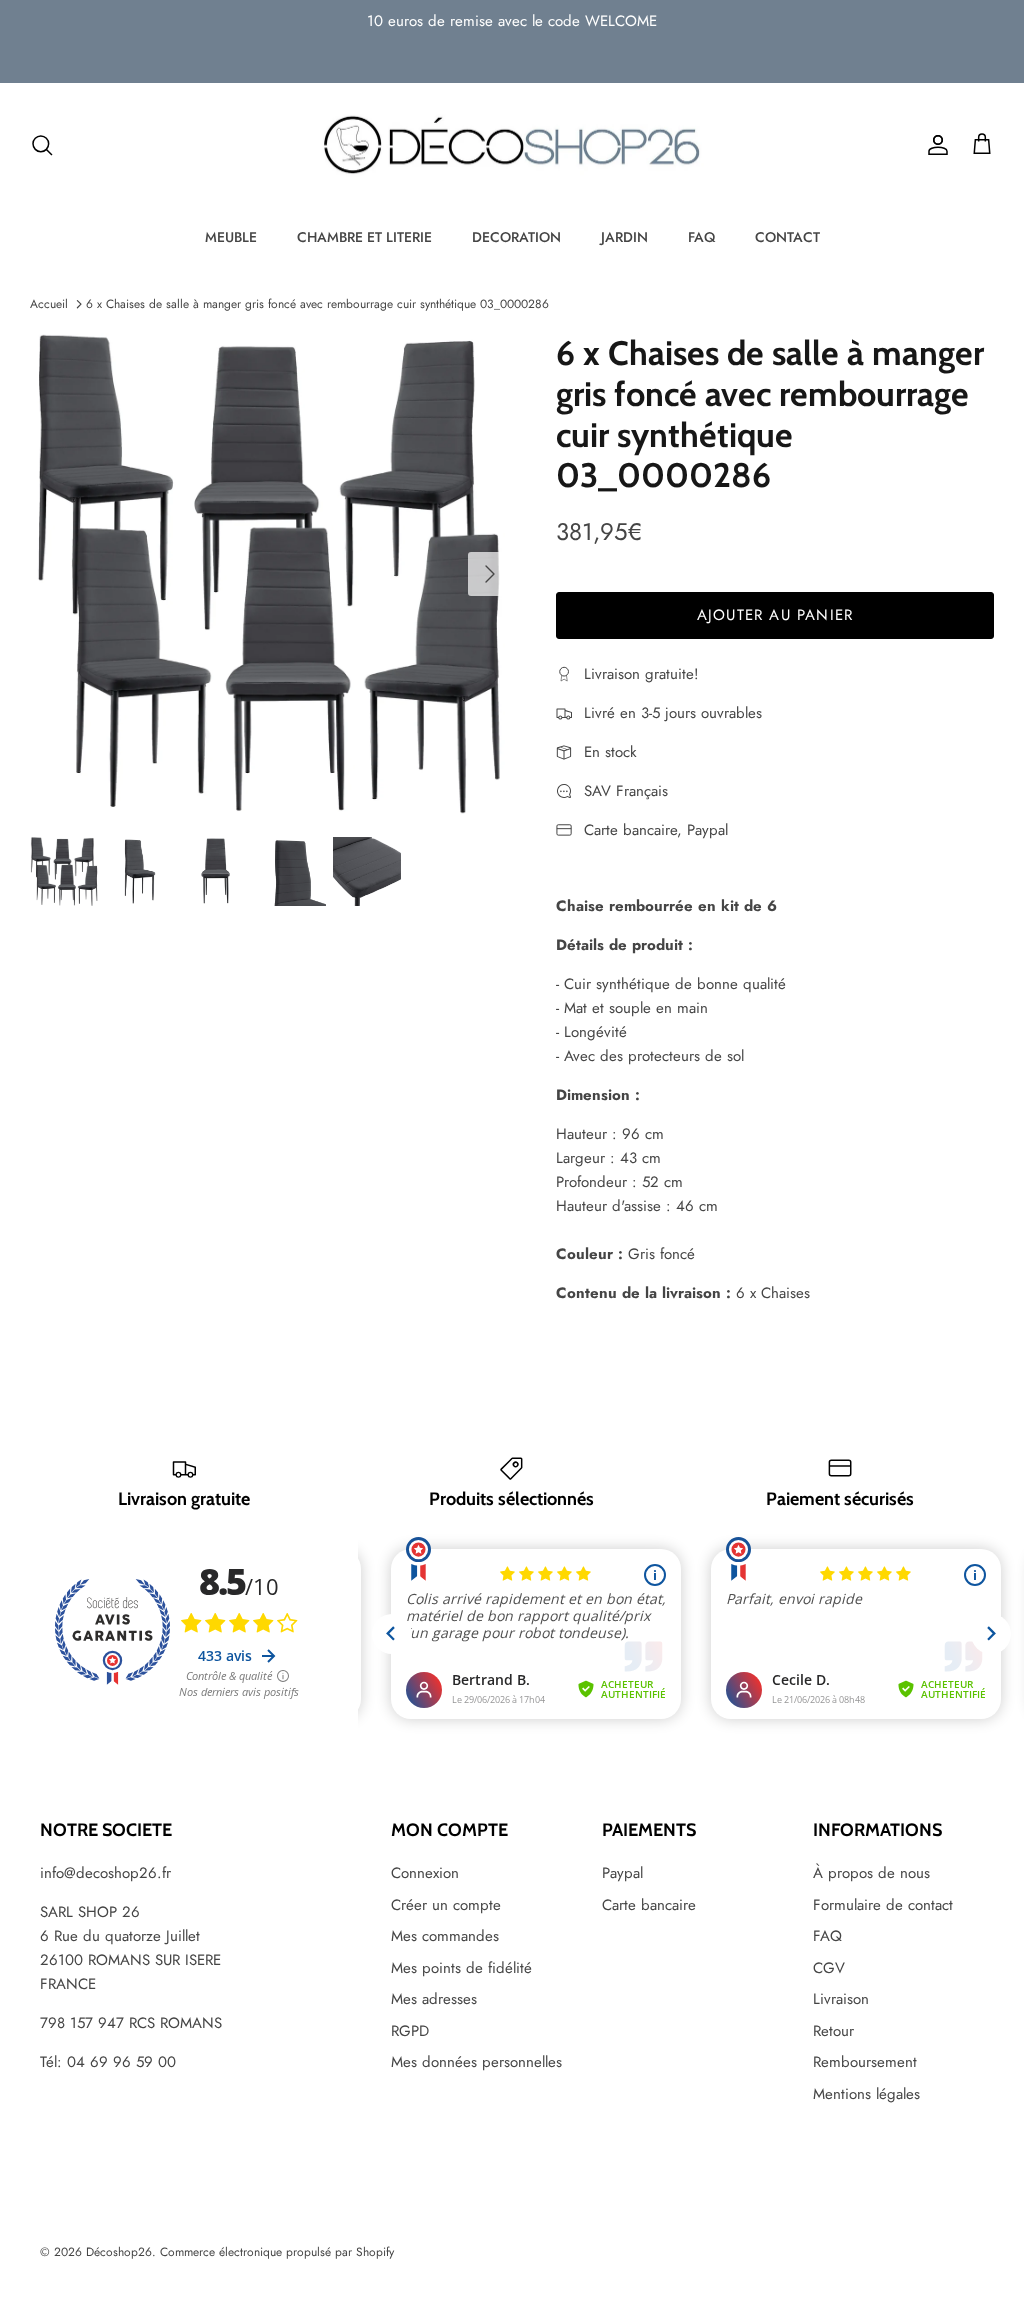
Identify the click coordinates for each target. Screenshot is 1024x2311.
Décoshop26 (119, 2252)
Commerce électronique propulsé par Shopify (277, 2252)
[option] (271, 574)
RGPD (410, 2031)
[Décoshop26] (512, 146)
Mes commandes (445, 1936)
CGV (829, 1968)
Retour (833, 2031)
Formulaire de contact (883, 1905)
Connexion (425, 1873)
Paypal (622, 1873)
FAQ (701, 237)
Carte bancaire (649, 1905)
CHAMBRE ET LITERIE (364, 237)
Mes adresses (434, 1999)
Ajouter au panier (775, 615)
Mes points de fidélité (461, 1968)
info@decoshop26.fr (105, 1873)
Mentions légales (866, 2094)
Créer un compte (446, 1905)
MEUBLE (231, 237)
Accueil (49, 304)
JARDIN (624, 237)
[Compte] (934, 145)
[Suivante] (490, 574)
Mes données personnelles (476, 2062)
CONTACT (787, 237)
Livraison (841, 1999)
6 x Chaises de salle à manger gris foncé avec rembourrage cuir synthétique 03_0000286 (317, 304)
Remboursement (865, 2062)
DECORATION (516, 237)
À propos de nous (871, 1873)
